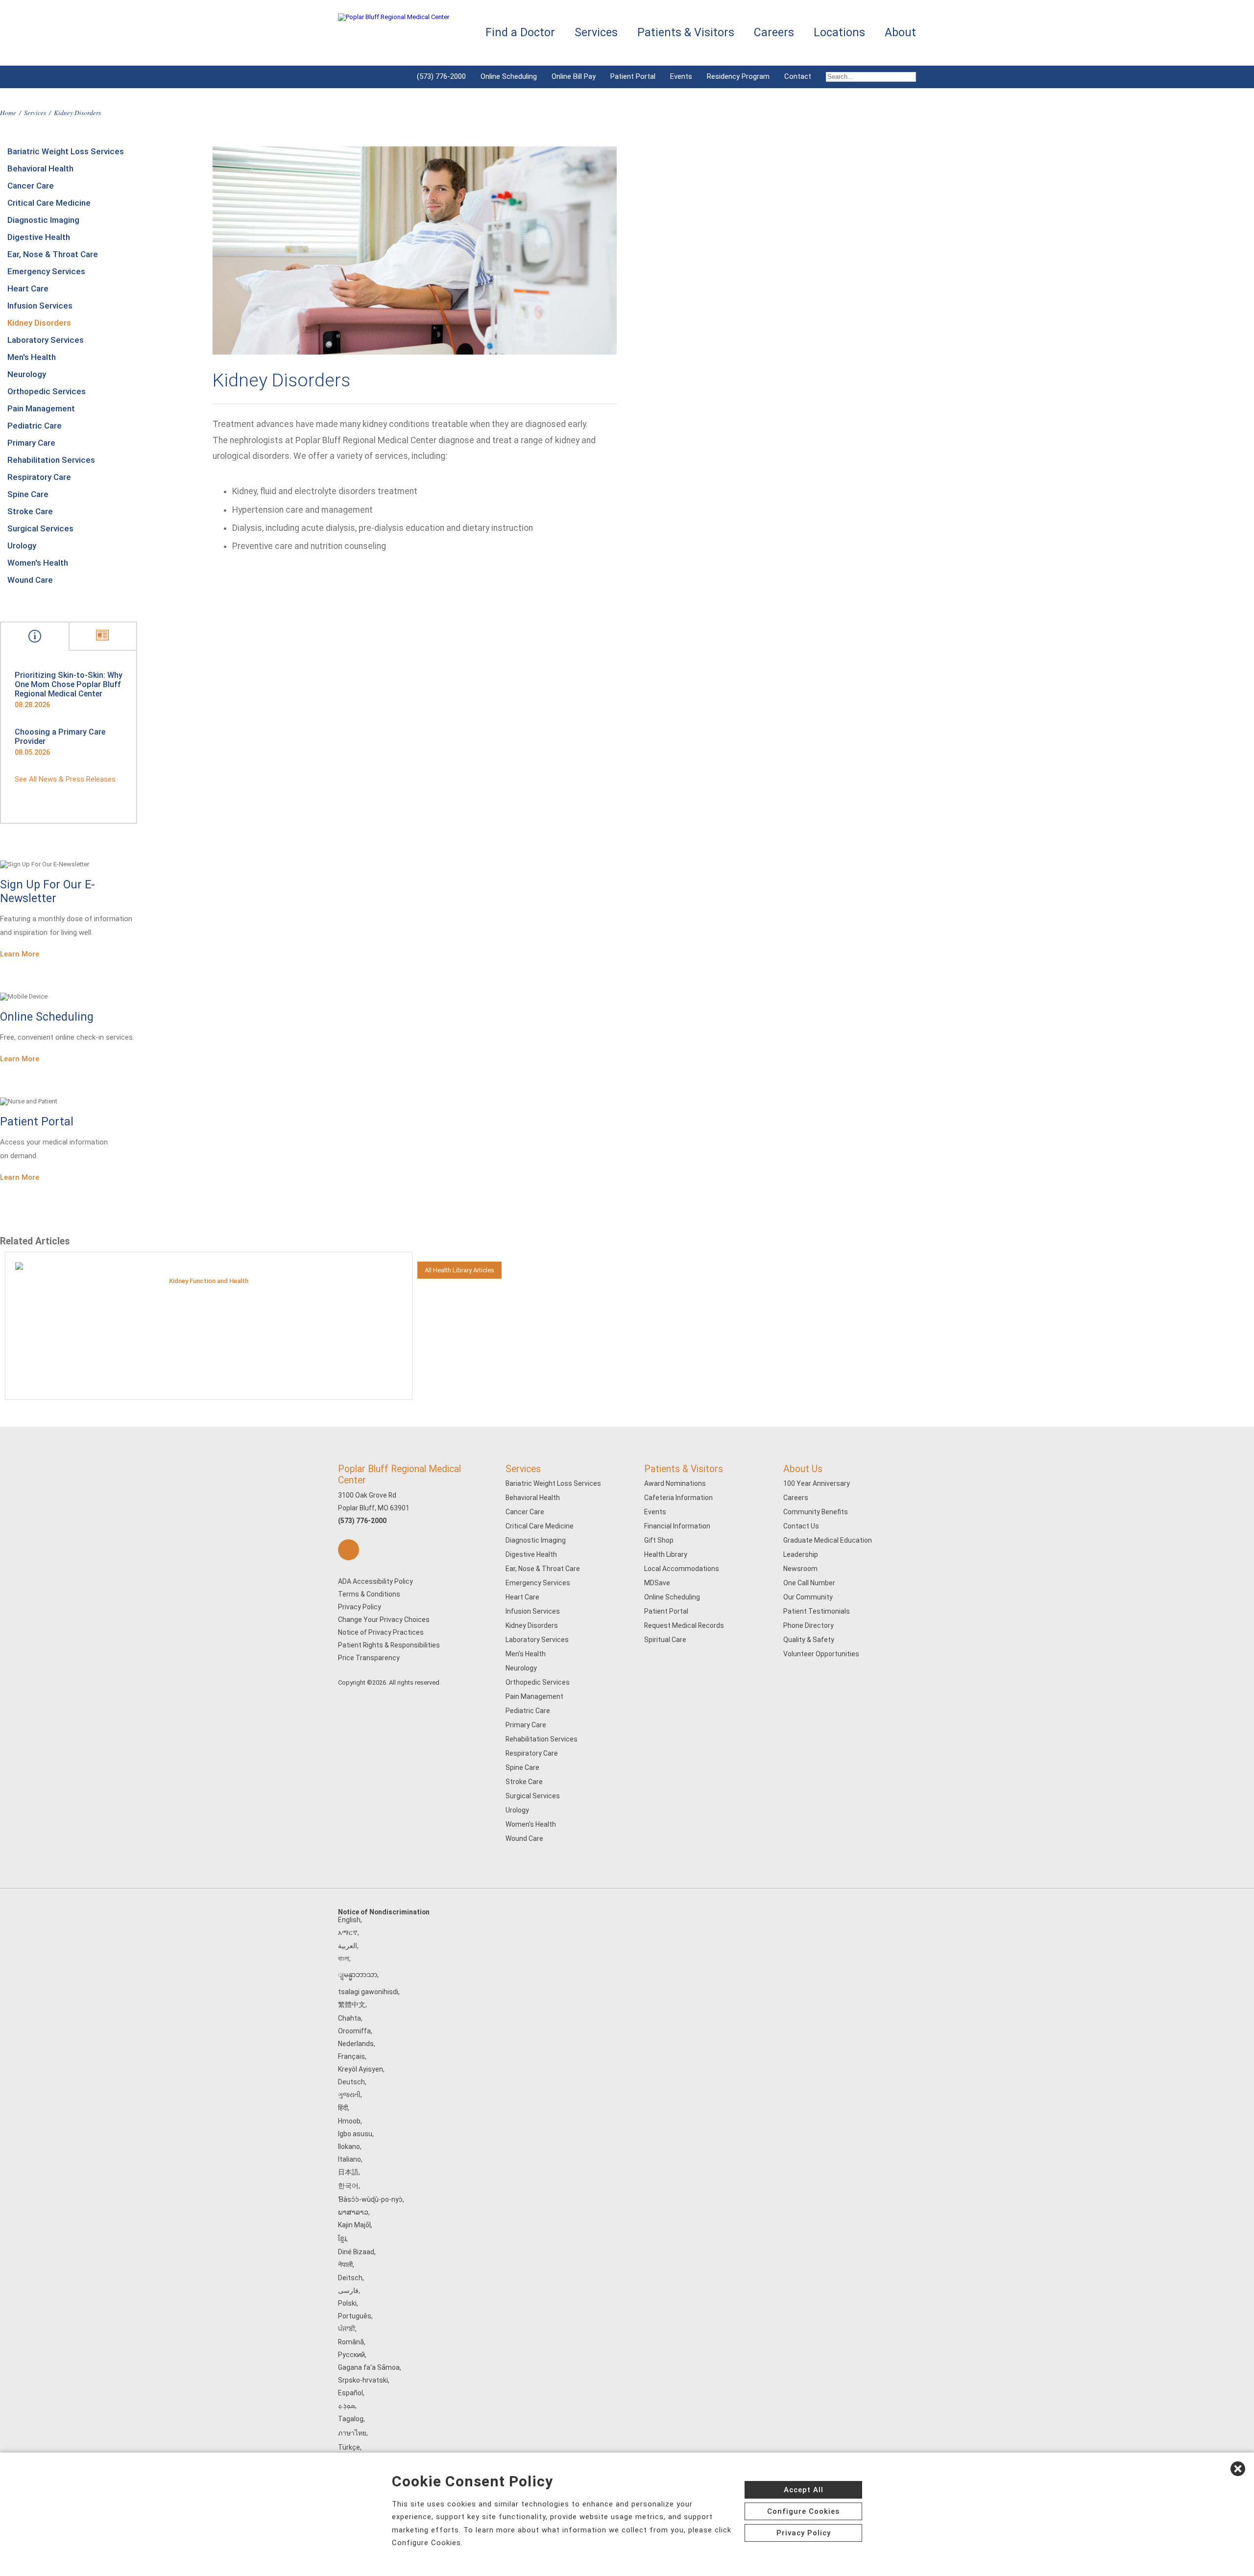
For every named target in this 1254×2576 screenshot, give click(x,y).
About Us (803, 1469)
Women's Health (38, 563)
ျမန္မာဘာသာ (358, 1975)
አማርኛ (348, 1932)
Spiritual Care (665, 1640)
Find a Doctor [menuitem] (520, 33)
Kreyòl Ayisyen (361, 2069)
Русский (351, 2355)
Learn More (20, 954)
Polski (347, 2303)
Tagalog (351, 2419)
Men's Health (32, 357)
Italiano (350, 2159)
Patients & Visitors (684, 1469)
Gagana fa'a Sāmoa (369, 2367)
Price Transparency (369, 1658)
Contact (798, 76)
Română (351, 2342)
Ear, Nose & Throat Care (53, 254)
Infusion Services (40, 306)
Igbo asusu (355, 2134)
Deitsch (350, 2278)
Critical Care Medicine (49, 203)
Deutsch (351, 2082)
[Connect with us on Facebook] (349, 1550)
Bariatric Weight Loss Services (66, 151)
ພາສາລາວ (353, 2212)
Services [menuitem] (596, 33)
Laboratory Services (46, 340)
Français (351, 2056)
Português (355, 2316)
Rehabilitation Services (51, 460)
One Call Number (809, 1583)
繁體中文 (352, 2004)
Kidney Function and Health (209, 1281)
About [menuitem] (900, 33)
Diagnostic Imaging (43, 220)
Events (681, 76)
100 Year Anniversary (817, 1483)
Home (8, 112)
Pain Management (41, 408)
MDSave (657, 1583)
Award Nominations (675, 1483)
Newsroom (800, 1569)
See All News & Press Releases (65, 779)
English (349, 1920)
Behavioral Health (40, 168)
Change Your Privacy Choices (384, 1620)
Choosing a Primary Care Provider (60, 737)
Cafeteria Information (678, 1498)
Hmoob (349, 2121)
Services (35, 112)
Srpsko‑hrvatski (363, 2380)
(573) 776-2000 (441, 76)
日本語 (348, 2172)
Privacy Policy (360, 1607)
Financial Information (677, 1526)
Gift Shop (659, 1540)
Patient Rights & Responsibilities (389, 1645)
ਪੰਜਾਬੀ (347, 2329)
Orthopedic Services (47, 391)
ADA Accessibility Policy (375, 1581)
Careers (796, 1498)
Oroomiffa (354, 2031)
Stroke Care (30, 511)
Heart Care (28, 288)
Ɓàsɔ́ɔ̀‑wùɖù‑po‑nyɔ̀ (370, 2199)
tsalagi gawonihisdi (368, 1992)
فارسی (348, 2290)
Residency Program (738, 76)
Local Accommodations (682, 1569)
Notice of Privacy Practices (381, 1632)
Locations (839, 33)
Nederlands (356, 2044)
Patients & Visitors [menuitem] (686, 33)
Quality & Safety (809, 1640)
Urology (22, 546)
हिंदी (343, 2108)
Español (350, 2393)
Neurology (27, 374)
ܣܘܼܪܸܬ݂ (347, 2406)
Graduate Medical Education (828, 1540)
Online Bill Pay (574, 76)
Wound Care (30, 580)
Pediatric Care (35, 426)
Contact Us (801, 1526)
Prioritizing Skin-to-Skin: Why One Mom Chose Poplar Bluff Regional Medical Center (69, 684)
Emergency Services (46, 271)
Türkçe (349, 2447)
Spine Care (28, 494)
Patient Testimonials (817, 1611)
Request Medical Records (684, 1625)
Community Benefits (816, 1512)
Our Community (808, 1597)
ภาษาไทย (352, 2433)
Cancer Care (31, 186)
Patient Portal (633, 76)
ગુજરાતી (349, 2095)
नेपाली (345, 2265)
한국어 (348, 2186)
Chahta (350, 2018)
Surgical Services (40, 528)
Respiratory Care (39, 477)
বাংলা (344, 1958)
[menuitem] (867, 77)
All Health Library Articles (459, 1270)
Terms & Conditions (369, 1594)
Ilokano (349, 2147)
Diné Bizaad (356, 2252)
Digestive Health (39, 237)
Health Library (666, 1554)
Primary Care (31, 443)
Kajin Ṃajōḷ (354, 2225)
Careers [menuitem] (774, 33)
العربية (348, 1946)
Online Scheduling (509, 76)
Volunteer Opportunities (821, 1654)
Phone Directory (808, 1625)
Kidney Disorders (39, 323)
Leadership (801, 1554)
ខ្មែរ (342, 2239)
